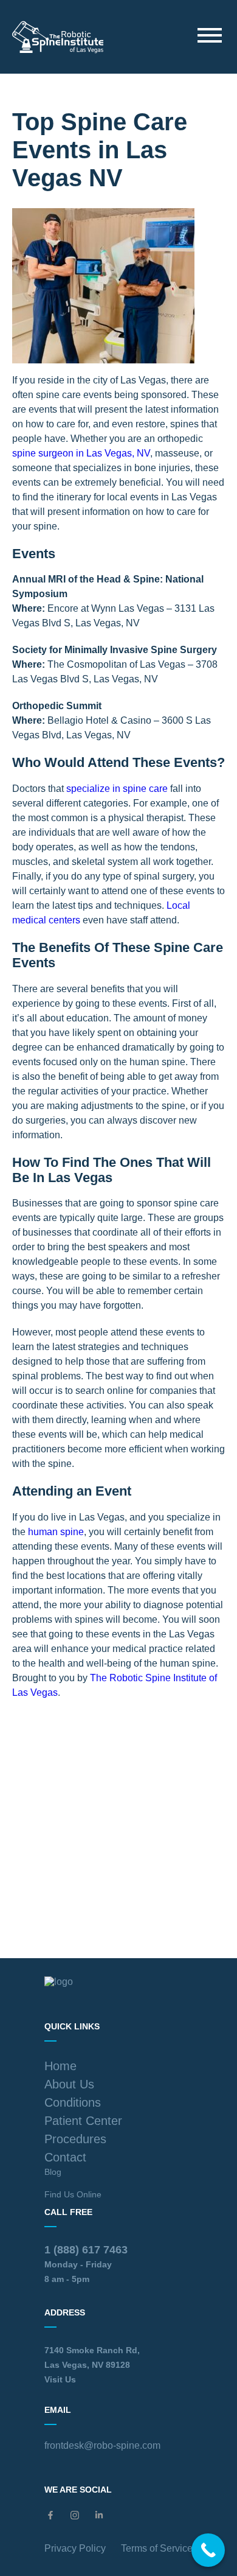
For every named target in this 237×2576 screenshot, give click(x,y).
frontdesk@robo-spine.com (102, 2445)
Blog (53, 2172)
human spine (56, 1532)
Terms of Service (157, 2548)
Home (60, 2066)
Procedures (75, 2139)
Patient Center (83, 2121)
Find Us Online (73, 2194)
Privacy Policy (75, 2548)
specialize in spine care (117, 789)
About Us (69, 2084)
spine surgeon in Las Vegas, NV (81, 453)
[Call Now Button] (208, 2550)
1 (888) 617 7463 (86, 2250)
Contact (65, 2157)
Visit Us (60, 2379)
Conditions (73, 2102)
